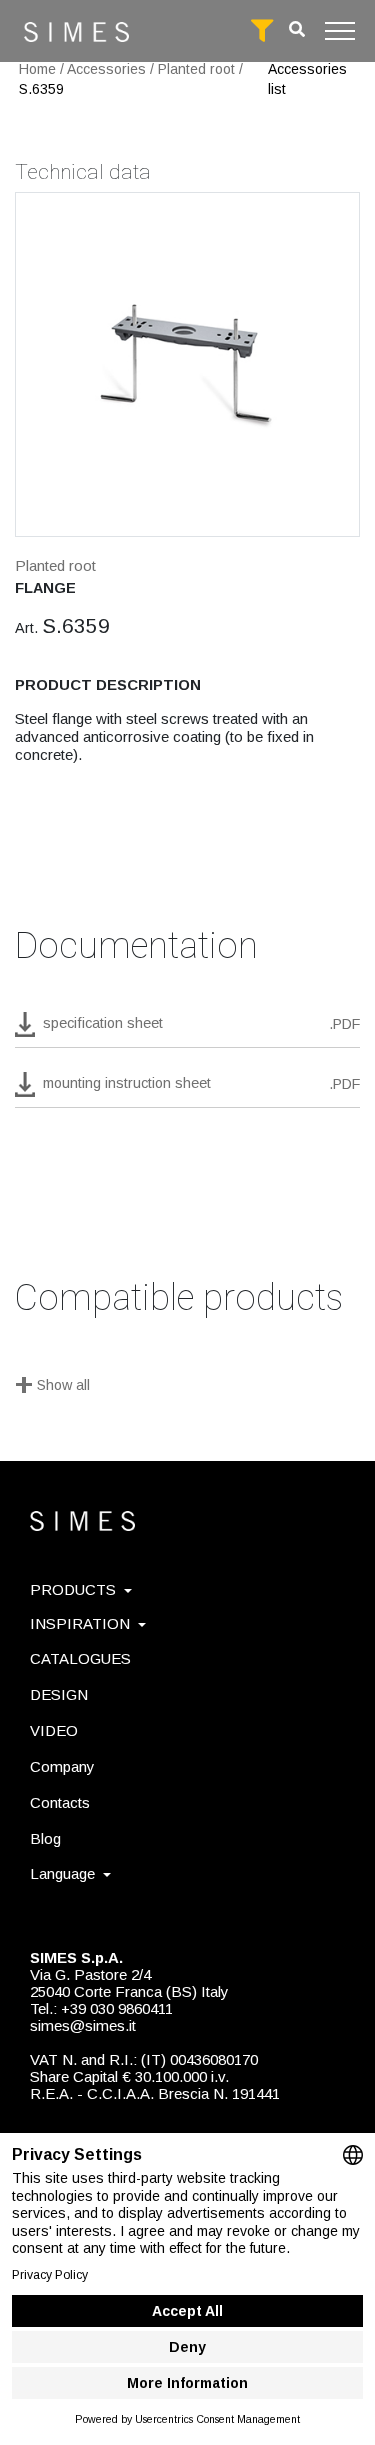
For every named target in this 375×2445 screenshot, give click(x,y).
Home (37, 69)
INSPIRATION (80, 1623)
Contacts (60, 1802)
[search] (297, 29)
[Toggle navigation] (340, 31)
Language (62, 1873)
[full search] (262, 31)
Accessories (106, 69)
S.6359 (41, 89)
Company (62, 1766)
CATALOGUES (80, 1658)
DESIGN (59, 1694)
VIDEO (54, 1730)
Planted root (196, 69)
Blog (45, 1838)
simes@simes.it (83, 2025)
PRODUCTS (73, 1589)
